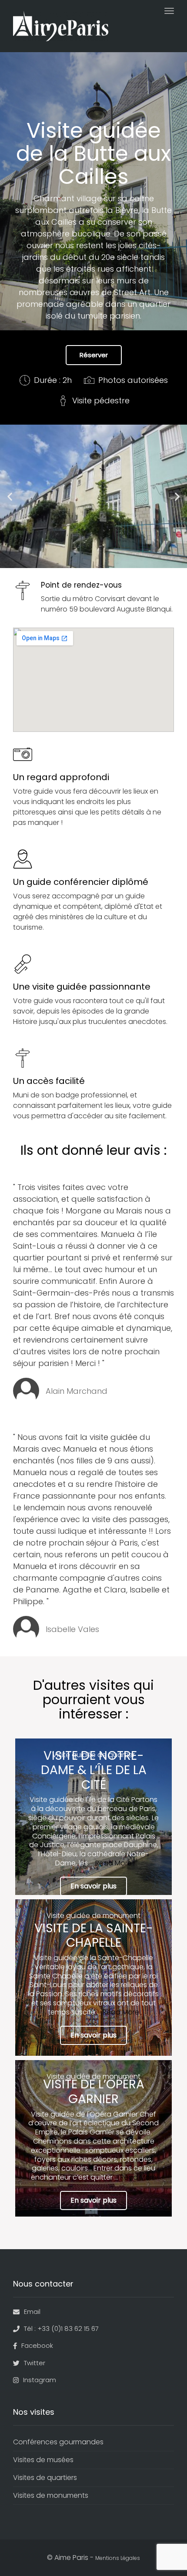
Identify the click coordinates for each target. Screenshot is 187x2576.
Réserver (94, 355)
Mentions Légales (118, 2558)
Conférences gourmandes (58, 2442)
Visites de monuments (51, 2495)
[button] (10, 497)
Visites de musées (43, 2460)
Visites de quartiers (45, 2478)
